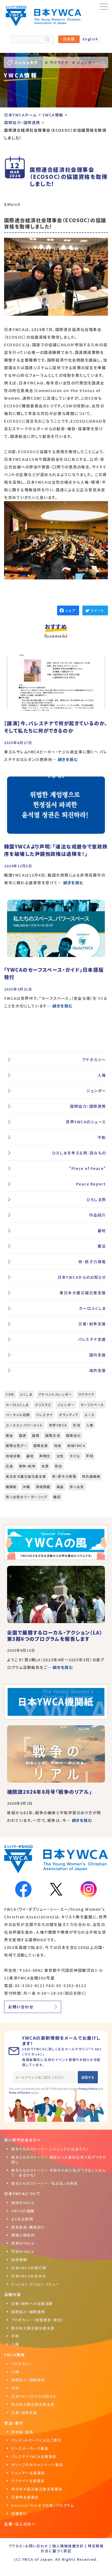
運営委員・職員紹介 (28, 2227)
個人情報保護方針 (68, 2546)
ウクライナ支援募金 (28, 2481)
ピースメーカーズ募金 (30, 2448)
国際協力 (73, 1435)
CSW (10, 1394)
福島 (60, 1487)
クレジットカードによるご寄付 (36, 2440)
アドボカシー (94, 1060)
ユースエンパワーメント (24, 1425)
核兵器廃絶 (91, 1476)
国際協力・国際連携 (88, 1106)
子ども (75, 1456)
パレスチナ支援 (92, 1339)
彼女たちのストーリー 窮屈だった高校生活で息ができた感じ (59, 2160)
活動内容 (13, 2294)
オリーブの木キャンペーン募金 (37, 2465)
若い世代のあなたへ (23, 2140)
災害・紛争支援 (92, 1324)
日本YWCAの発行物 (29, 2268)
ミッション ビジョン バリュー (35, 2284)
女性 (60, 1456)
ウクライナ (86, 1394)
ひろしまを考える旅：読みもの (79, 1153)
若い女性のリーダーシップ (27, 1497)
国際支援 (41, 1445)
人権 (102, 1075)
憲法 (102, 1246)
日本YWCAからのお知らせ (82, 1277)
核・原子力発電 (92, 1262)
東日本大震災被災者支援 (83, 1293)
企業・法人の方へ (20, 2524)
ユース (90, 1415)
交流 (77, 1425)
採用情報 (19, 2260)
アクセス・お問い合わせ (28, 2546)
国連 (23, 1435)
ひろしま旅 (96, 1199)
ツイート (97, 610)
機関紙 (11, 1487)
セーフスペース (92, 1405)
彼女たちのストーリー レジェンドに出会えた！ (50, 2149)
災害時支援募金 (25, 2497)
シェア (70, 610)
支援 (45, 1466)
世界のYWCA (23, 2243)
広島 (9, 1466)
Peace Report (91, 1184)
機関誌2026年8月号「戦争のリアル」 (49, 1792)
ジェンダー (96, 1091)
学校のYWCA (23, 2251)
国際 (36, 1435)
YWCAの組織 (23, 2211)
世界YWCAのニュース (86, 1122)
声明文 (45, 1456)
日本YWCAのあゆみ (29, 2276)
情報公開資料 (23, 2235)
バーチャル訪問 (18, 1415)
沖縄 (26, 1487)
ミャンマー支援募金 (28, 2473)
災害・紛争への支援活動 (32, 2303)
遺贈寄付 (19, 2513)
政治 (59, 1466)
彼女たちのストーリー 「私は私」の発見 (44, 2183)
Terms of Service (19, 2092)
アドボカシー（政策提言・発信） (38, 2320)
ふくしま (26, 1394)
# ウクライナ (57, 62)
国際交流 (53, 1435)
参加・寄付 (14, 2423)
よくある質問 (22, 2219)
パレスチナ (44, 1415)
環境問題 (43, 1487)
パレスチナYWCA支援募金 (34, 2456)
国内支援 (98, 1355)
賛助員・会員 (22, 2432)
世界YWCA (58, 1425)
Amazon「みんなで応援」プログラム (43, 2505)
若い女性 (77, 1487)
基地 (102, 1230)
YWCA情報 (14, 2355)
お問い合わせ (21, 2007)
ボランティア (69, 1415)
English (91, 39)
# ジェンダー (84, 62)
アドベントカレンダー (55, 1394)
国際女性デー (17, 1445)
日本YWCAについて (22, 2193)
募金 (9, 1435)
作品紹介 (98, 1215)
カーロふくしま (92, 1308)
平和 (102, 1137)
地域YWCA (76, 1445)
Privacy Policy (88, 2089)
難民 (57, 1497)
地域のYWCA (23, 2203)
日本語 (69, 39)
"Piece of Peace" (88, 1168)
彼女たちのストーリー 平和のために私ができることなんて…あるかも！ (59, 2173)
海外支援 (98, 1370)
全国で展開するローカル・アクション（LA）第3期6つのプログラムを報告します (55, 1635)
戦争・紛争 (27, 1466)
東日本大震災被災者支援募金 (37, 2489)
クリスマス (43, 1405)
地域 (58, 1445)
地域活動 (13, 1456)
